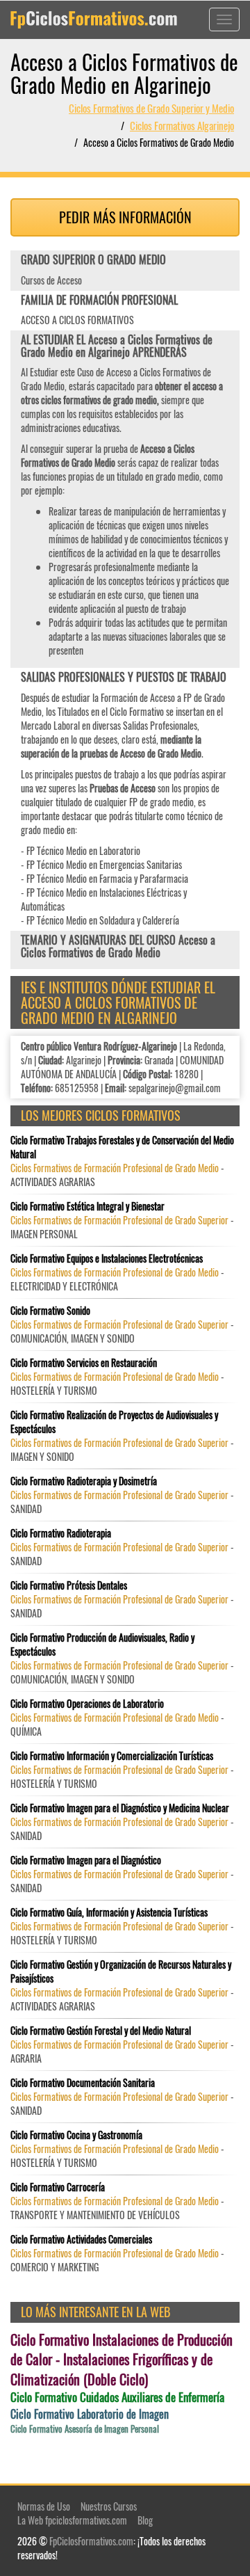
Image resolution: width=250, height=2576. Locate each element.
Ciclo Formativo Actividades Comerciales (81, 2239)
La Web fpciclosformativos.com (72, 2520)
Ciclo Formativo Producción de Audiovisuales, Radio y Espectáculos (102, 1645)
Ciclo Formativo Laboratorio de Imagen (90, 2414)
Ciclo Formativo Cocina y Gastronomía (76, 2135)
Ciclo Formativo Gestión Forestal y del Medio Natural (101, 2031)
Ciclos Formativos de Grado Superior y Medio (151, 108)
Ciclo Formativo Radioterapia (61, 1533)
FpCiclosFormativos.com (91, 2541)
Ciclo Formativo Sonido (50, 1311)
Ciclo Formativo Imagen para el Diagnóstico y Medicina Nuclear (120, 1808)
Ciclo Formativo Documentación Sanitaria (83, 2083)
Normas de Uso (44, 2506)
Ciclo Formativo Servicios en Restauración (84, 1363)
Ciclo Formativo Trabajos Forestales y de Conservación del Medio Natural (122, 1147)
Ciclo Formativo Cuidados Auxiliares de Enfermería (117, 2397)
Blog (145, 2520)
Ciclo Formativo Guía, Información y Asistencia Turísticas (109, 1912)
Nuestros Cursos (109, 2506)
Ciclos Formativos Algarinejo (182, 125)
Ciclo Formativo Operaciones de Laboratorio (87, 1704)
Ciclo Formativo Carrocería (58, 2187)
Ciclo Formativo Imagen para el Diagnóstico (86, 1860)
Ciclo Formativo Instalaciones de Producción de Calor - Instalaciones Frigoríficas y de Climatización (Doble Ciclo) (122, 2360)
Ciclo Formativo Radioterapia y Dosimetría (84, 1481)
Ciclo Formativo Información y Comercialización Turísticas (112, 1756)
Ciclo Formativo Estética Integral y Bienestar (87, 1206)
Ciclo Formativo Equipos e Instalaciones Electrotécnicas (107, 1258)
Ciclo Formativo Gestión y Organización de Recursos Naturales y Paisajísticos (121, 1971)
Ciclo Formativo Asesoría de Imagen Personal (85, 2429)
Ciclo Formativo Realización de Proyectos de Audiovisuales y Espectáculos (114, 1422)
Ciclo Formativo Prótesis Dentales (69, 1585)
